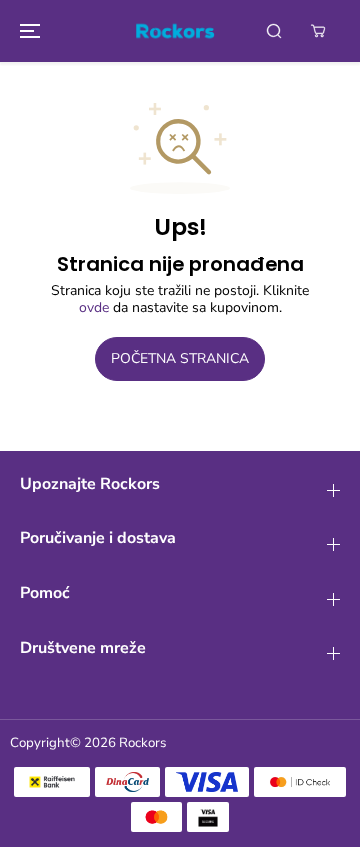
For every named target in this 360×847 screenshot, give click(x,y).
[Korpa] (318, 31)
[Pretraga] (274, 31)
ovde (94, 307)
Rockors (142, 743)
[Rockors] (175, 31)
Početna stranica (180, 358)
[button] (27, 31)
